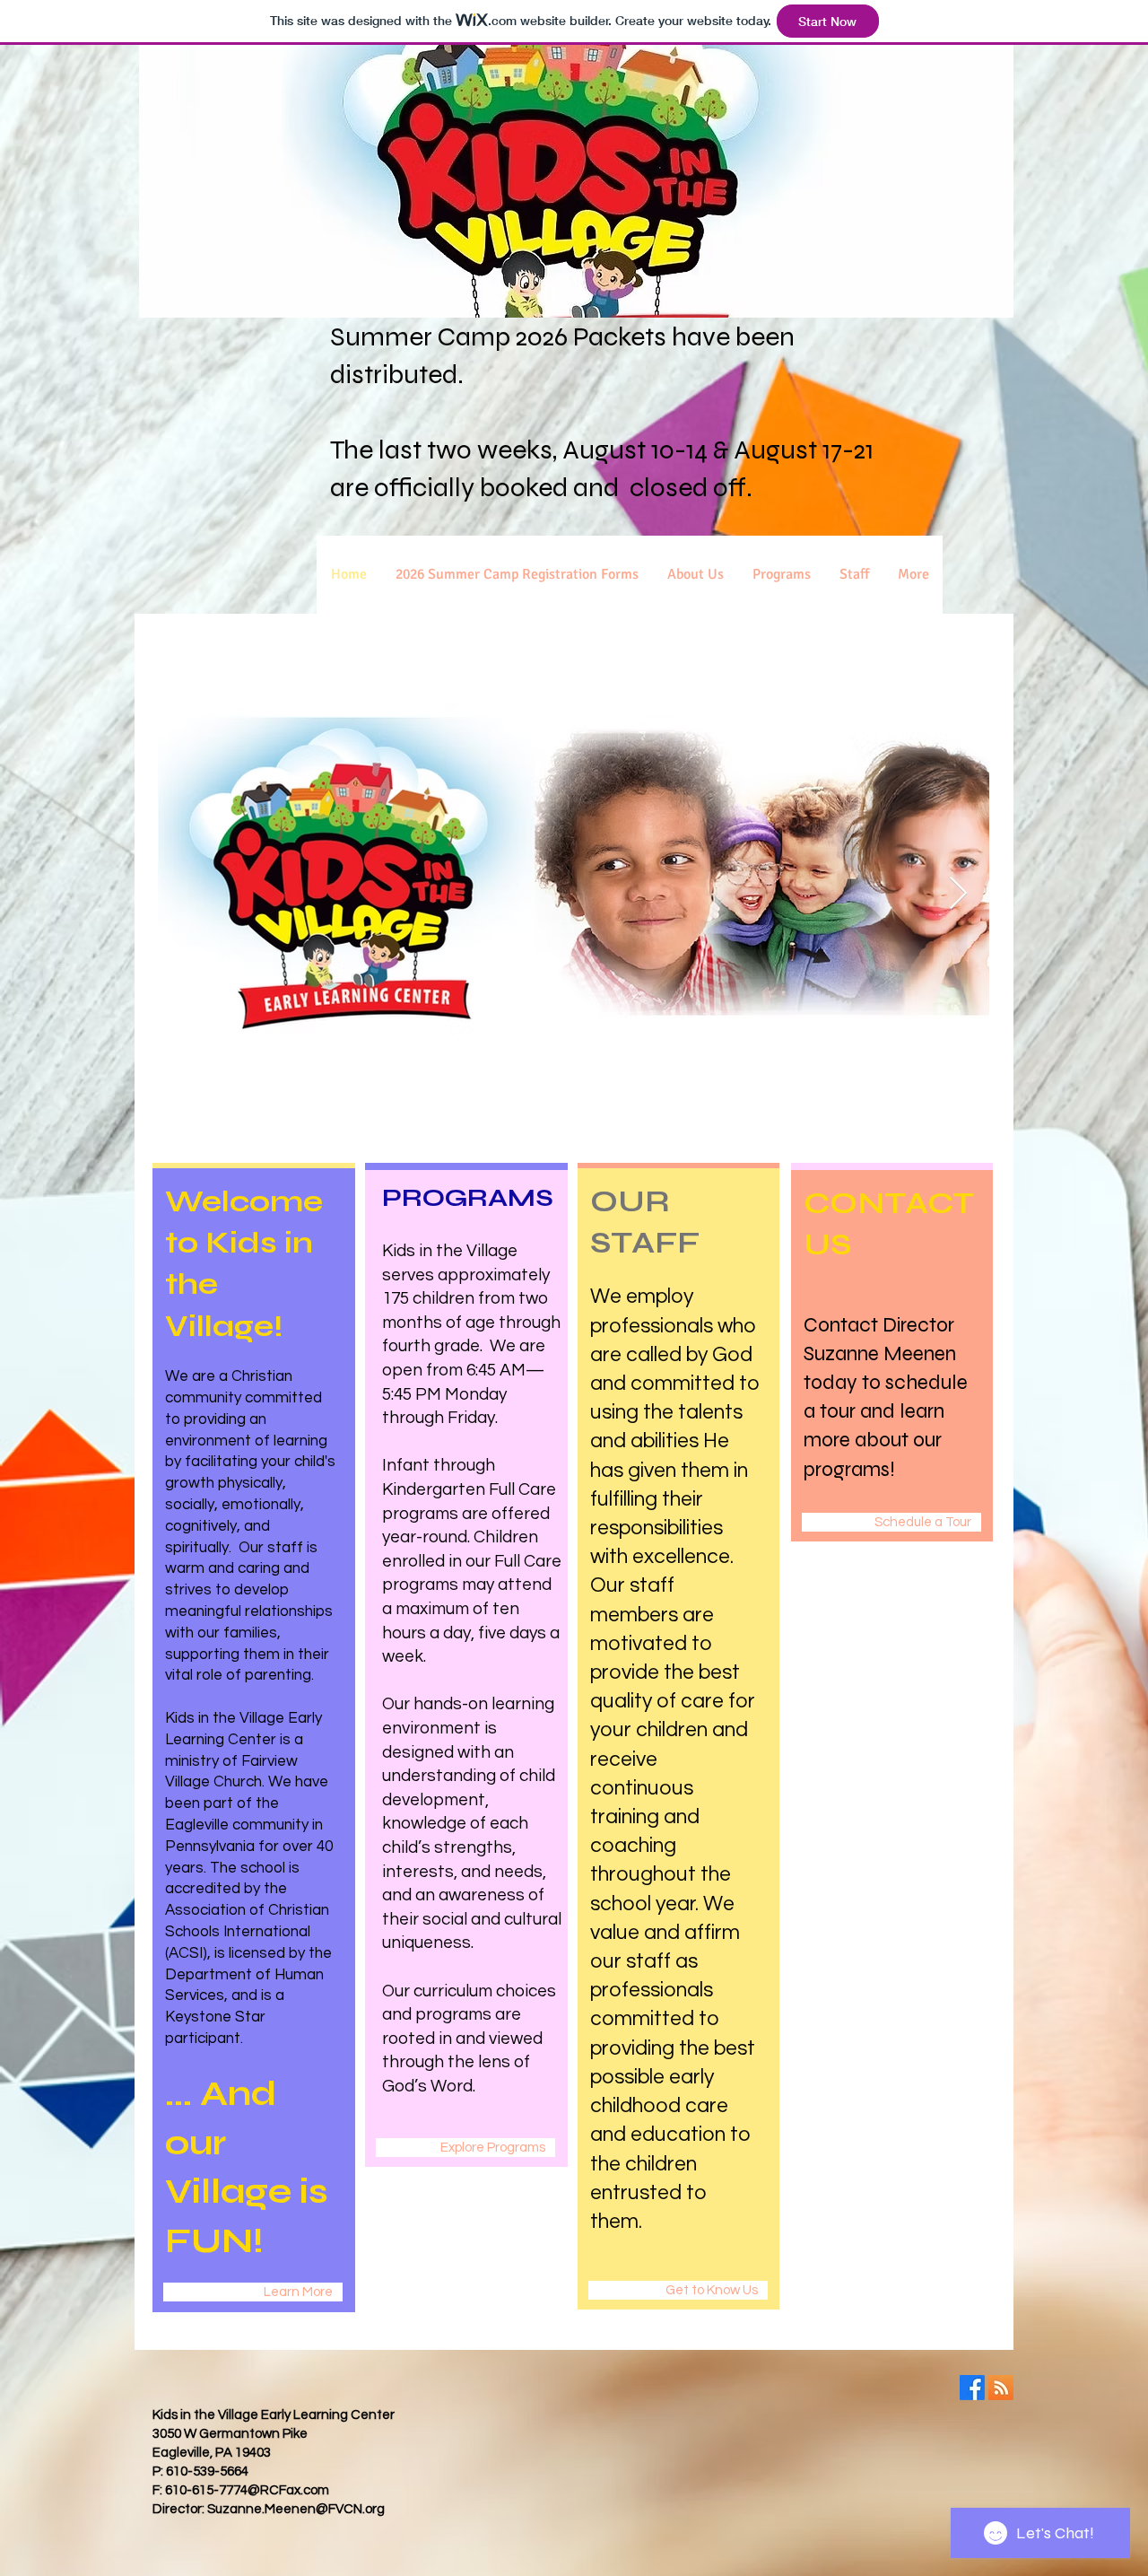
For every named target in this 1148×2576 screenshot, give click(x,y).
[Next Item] (958, 894)
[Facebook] (972, 2388)
